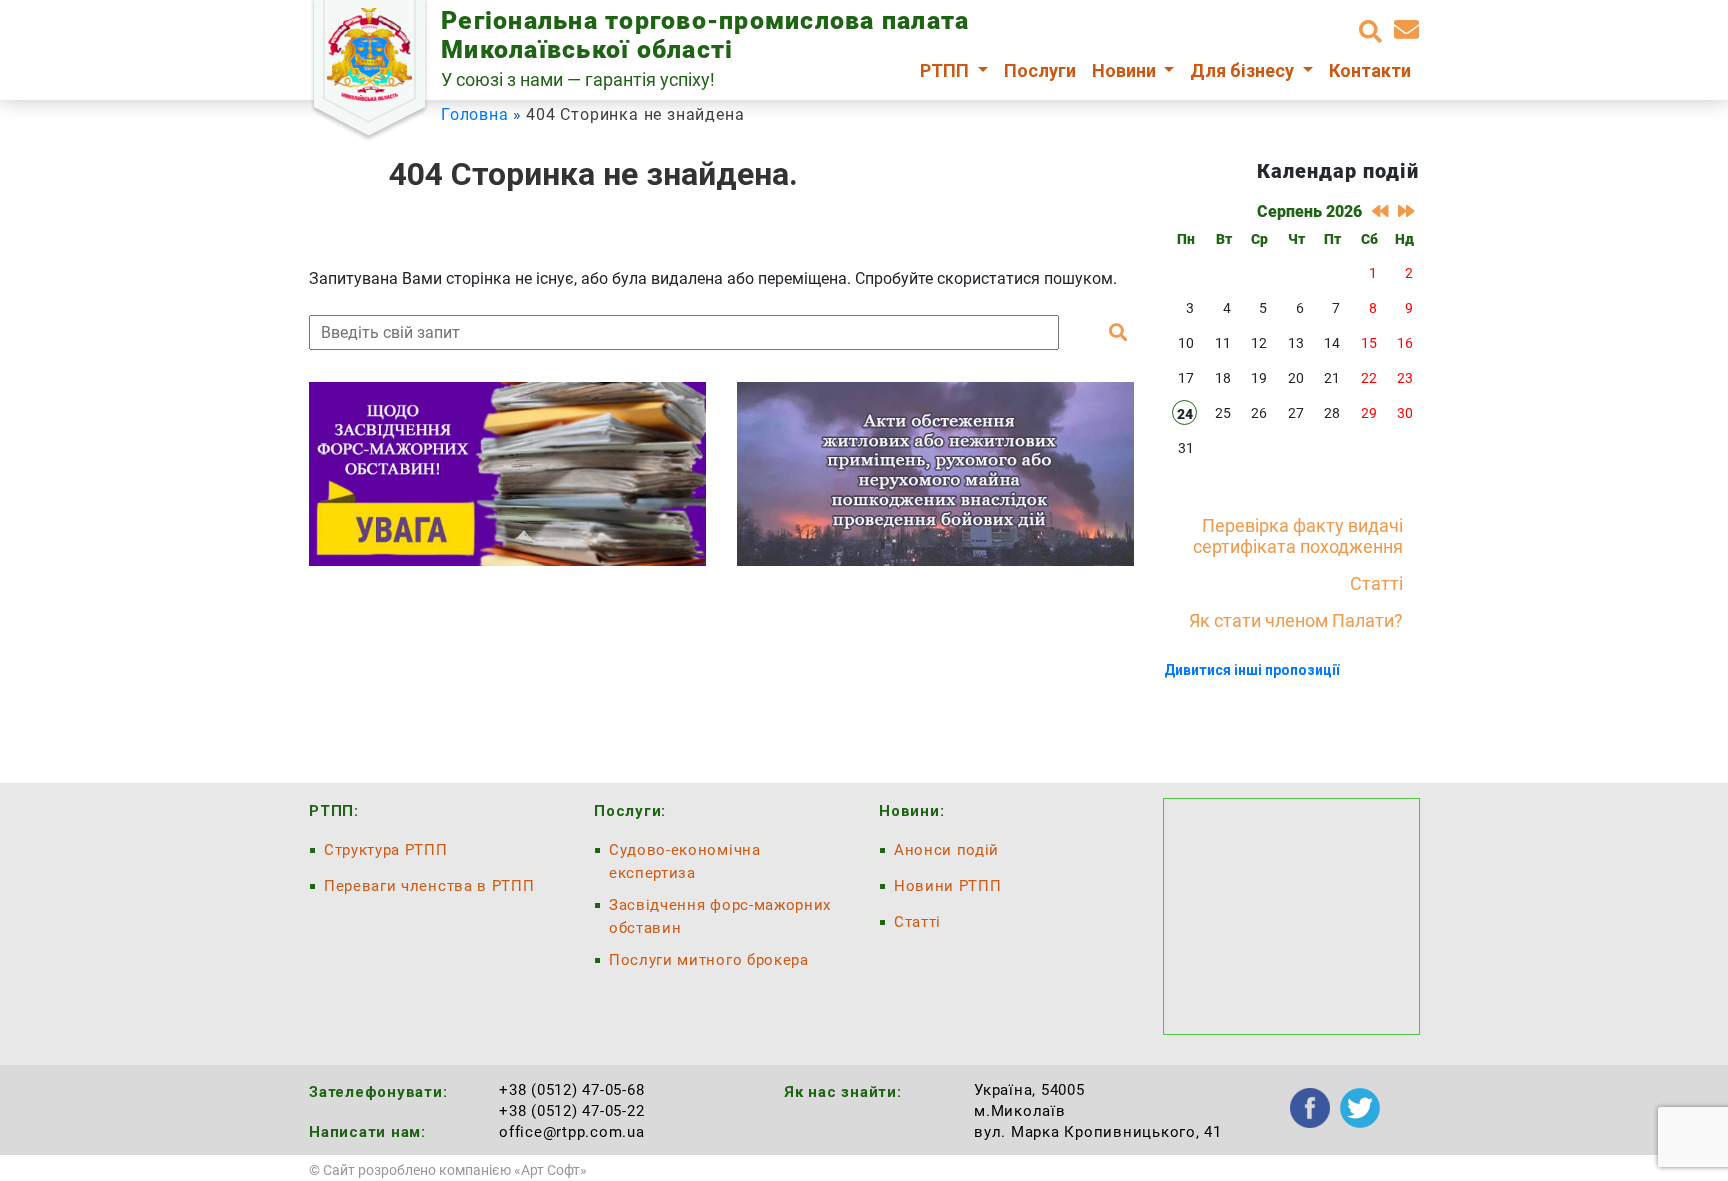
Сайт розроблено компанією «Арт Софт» (455, 1170)
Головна (475, 114)
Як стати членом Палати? (1296, 620)
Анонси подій (946, 850)
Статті (1376, 583)
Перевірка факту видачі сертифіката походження (1298, 536)
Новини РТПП (947, 886)
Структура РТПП (386, 850)
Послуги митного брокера (709, 960)
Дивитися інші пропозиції (1251, 670)
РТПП (946, 70)
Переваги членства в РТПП (429, 886)
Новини (1126, 70)
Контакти (1370, 70)
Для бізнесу (1244, 70)
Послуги (1040, 70)
